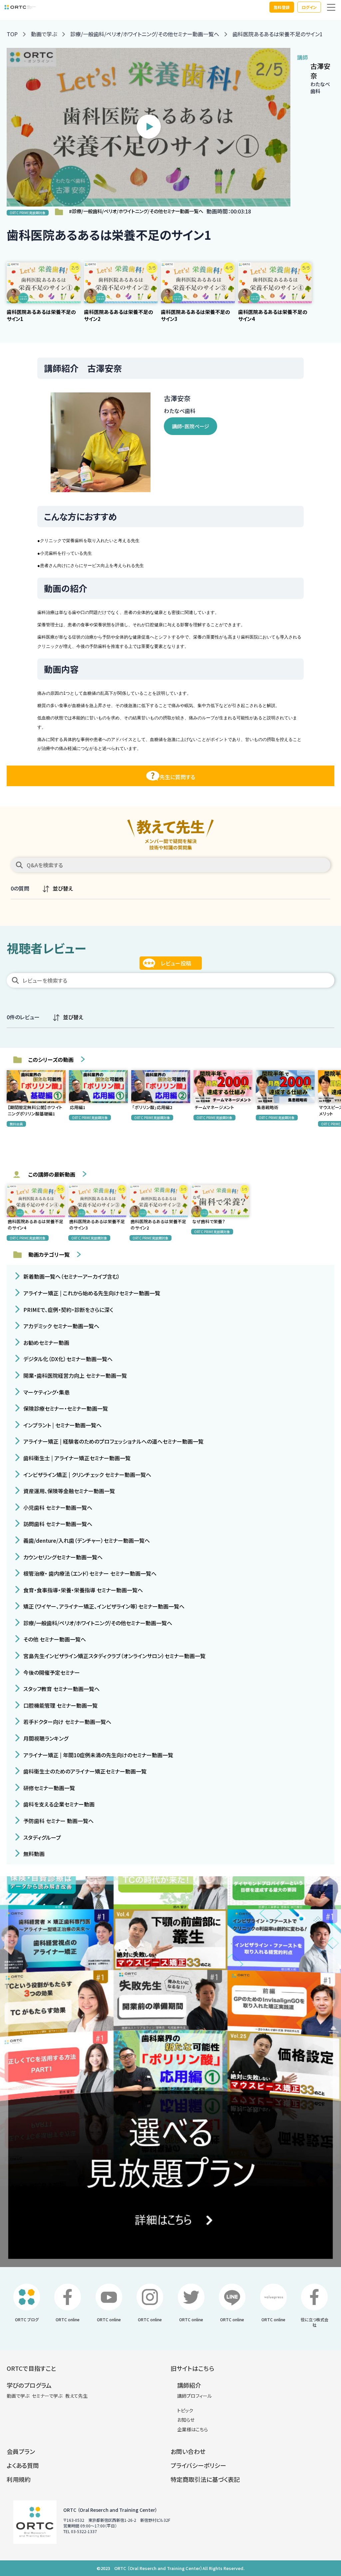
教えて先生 (76, 2396)
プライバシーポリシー (198, 2465)
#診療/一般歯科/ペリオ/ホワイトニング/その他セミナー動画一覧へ (136, 211)
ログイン (309, 7)
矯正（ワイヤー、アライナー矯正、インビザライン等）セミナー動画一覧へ (103, 1606)
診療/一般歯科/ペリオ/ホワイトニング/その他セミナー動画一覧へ (145, 34)
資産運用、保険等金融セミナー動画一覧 (68, 1491)
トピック (185, 2410)
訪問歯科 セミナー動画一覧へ (57, 1524)
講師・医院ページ (190, 426)
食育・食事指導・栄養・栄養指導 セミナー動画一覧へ (82, 1590)
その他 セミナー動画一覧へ (54, 1639)
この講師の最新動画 (52, 1174)
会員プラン (21, 2451)
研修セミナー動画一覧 (48, 1788)
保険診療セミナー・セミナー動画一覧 (65, 1408)
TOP (12, 34)
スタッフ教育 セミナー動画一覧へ (61, 1689)
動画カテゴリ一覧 (49, 1254)
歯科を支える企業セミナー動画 (58, 1804)
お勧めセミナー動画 (46, 1342)
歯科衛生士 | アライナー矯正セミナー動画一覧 (76, 1458)
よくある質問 (23, 2465)
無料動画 (33, 1854)
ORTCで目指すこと (31, 2368)
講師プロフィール (194, 2396)
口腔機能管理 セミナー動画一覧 (60, 1705)
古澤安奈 (320, 71)
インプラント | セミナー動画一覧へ (62, 1425)
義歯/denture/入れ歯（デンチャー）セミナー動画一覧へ (86, 1540)
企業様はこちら (192, 2429)
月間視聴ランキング (45, 1738)
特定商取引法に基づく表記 (205, 2479)
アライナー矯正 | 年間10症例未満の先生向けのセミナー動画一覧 (98, 1755)
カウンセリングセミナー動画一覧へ (62, 1557)
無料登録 (282, 7)
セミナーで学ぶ (47, 2396)
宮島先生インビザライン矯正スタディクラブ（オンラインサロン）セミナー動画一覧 (114, 1656)
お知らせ (186, 2420)
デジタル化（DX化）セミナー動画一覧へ (67, 1359)
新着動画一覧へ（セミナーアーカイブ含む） (71, 1276)
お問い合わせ (188, 2451)
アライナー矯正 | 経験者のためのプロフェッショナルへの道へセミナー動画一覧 (113, 1441)
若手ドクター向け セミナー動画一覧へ (67, 1722)
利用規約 (19, 2479)
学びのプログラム (29, 2385)
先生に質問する (177, 777)
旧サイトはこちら (192, 2368)
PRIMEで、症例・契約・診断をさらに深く (68, 1309)
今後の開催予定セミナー (51, 1672)
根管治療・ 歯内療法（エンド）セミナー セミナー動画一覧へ (89, 1573)
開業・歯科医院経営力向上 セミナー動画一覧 (74, 1375)
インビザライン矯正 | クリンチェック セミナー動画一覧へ (87, 1474)
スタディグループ (41, 1837)
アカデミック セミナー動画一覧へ (61, 1326)
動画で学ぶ (44, 34)
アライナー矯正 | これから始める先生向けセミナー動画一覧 (91, 1293)
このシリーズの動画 (51, 1060)
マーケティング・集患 (46, 1392)
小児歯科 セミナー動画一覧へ (57, 1507)
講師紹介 (189, 2385)
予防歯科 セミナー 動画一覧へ (58, 1821)
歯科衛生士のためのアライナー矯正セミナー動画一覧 (84, 1771)
